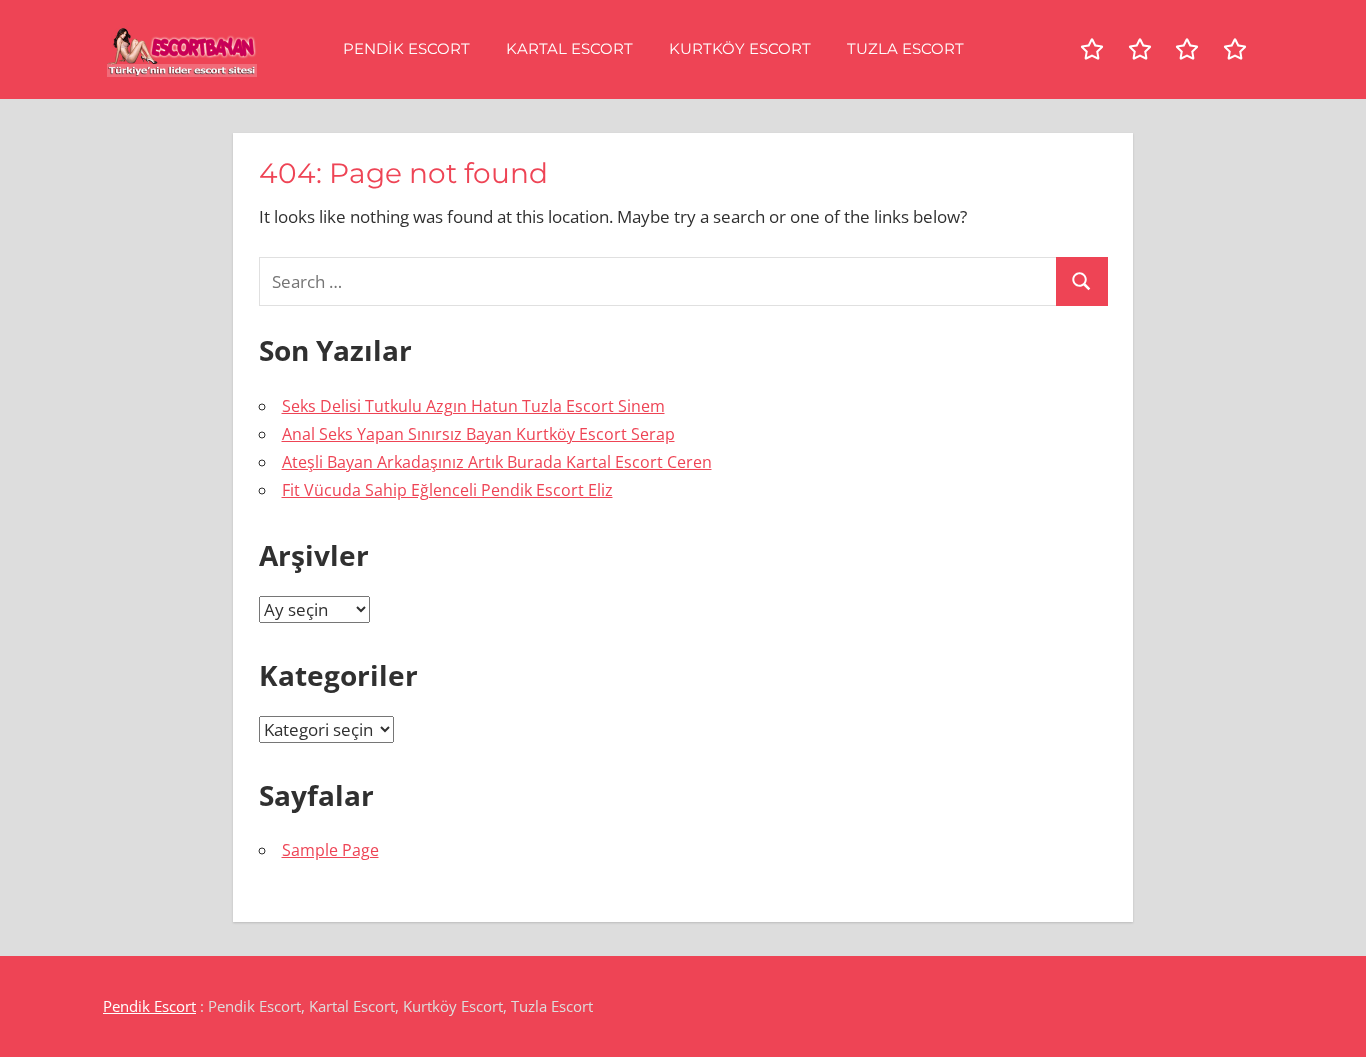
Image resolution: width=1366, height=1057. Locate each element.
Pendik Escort (406, 48)
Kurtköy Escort (740, 48)
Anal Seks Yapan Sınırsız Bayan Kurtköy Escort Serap (478, 434)
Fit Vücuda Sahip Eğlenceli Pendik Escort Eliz (447, 490)
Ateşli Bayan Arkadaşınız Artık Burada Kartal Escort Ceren (497, 462)
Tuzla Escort (905, 48)
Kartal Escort (569, 48)
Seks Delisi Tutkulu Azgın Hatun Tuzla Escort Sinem (473, 406)
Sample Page (330, 850)
